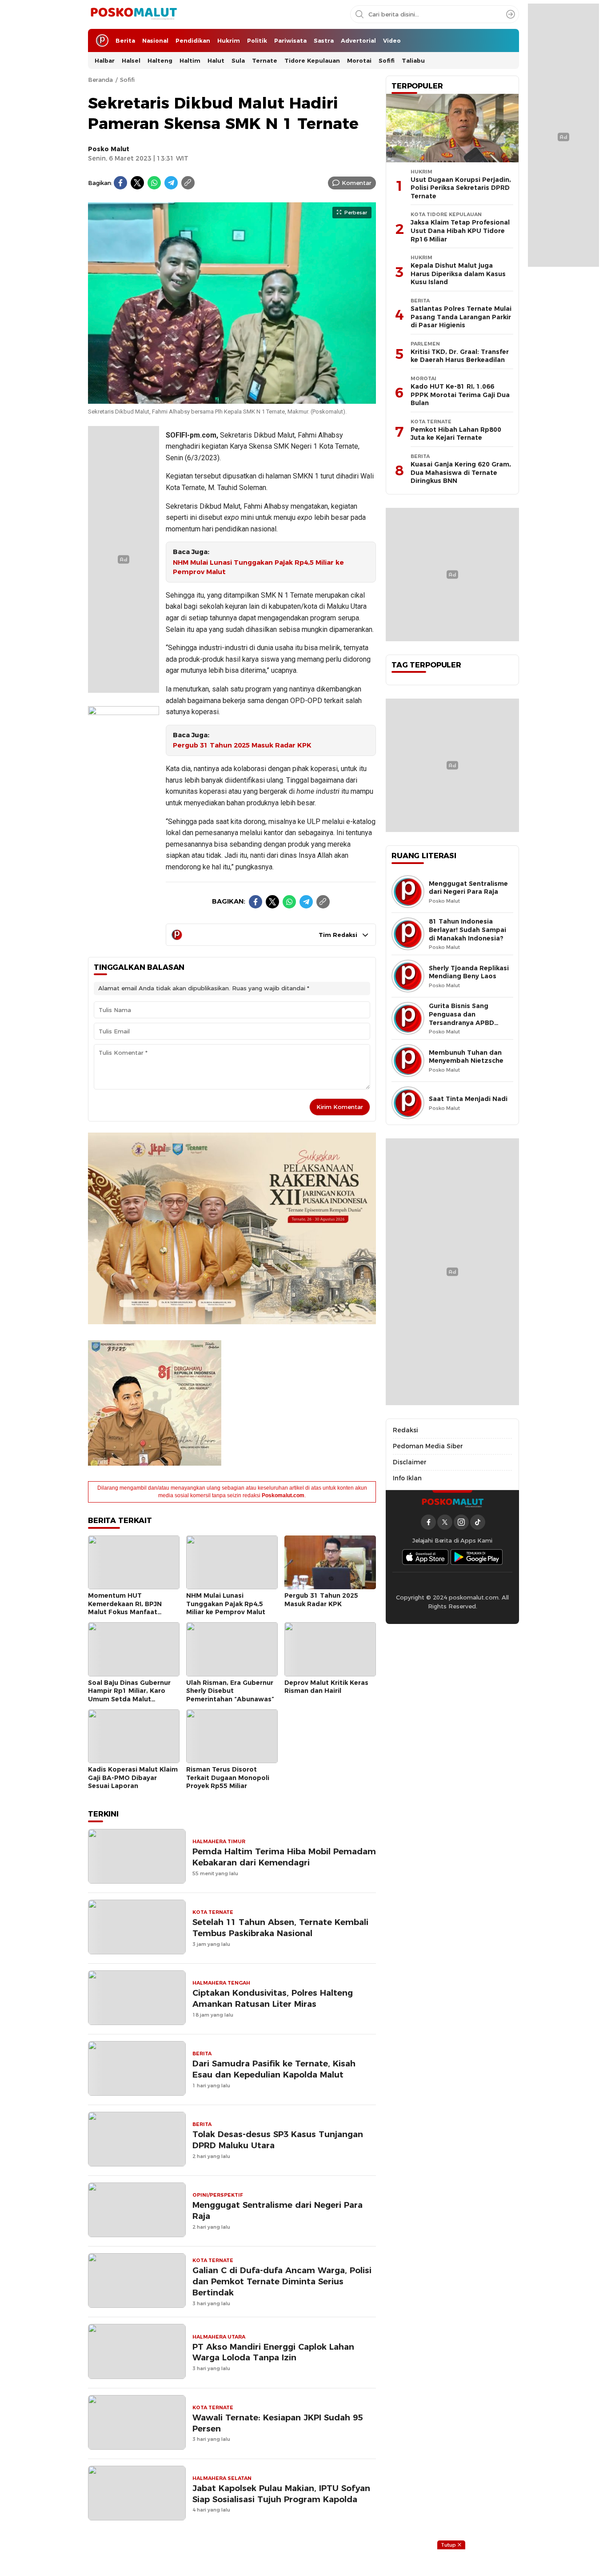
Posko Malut (109, 149)
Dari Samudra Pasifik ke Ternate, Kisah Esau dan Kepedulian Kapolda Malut (274, 2069)
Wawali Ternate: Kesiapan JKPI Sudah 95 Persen (278, 2423)
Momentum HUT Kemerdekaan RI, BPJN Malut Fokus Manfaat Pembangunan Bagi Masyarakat (125, 1612)
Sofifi (127, 80)
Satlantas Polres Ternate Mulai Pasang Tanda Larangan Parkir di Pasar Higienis (461, 317)
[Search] (511, 14)
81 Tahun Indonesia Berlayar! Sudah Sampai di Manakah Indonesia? (467, 930)
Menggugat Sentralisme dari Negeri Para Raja (278, 2210)
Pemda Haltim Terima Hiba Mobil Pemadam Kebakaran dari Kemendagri (284, 1857)
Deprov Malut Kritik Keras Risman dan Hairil (326, 1687)
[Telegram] (171, 183)
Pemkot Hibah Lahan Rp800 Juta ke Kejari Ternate (456, 434)
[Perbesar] (232, 399)
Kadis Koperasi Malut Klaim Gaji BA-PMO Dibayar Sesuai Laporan (133, 1778)
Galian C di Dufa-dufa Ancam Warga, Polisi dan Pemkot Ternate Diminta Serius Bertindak (282, 2281)
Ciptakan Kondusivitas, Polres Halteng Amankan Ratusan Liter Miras (273, 1998)
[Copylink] (188, 183)
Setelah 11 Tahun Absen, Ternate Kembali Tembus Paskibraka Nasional (280, 1928)
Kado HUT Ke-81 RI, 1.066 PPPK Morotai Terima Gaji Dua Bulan (460, 395)
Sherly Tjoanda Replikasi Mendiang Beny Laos (469, 972)
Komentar (357, 183)
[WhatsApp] (154, 183)
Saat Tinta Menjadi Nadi (468, 1099)
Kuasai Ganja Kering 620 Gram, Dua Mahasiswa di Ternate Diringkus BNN (461, 472)
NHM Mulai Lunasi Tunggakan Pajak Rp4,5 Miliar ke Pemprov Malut (258, 567)
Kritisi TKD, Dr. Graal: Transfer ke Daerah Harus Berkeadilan (460, 356)
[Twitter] (137, 183)
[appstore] (425, 1557)
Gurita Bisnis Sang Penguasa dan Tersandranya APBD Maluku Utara (461, 1018)
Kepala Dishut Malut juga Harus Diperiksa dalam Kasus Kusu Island (458, 274)
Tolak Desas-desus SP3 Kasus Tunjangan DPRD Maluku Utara (278, 2140)
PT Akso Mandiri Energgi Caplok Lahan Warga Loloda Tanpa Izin (273, 2352)
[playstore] (477, 1557)
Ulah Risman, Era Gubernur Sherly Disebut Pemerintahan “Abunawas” (230, 1691)
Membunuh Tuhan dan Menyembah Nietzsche (466, 1057)
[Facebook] (120, 183)
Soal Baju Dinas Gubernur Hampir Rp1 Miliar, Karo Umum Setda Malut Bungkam (129, 1695)
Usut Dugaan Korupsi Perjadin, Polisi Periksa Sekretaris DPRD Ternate (461, 188)
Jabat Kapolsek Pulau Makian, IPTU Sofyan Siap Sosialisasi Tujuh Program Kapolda (281, 2494)
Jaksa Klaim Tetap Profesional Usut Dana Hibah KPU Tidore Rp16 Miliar (460, 231)
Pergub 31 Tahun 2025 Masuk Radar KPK (242, 745)
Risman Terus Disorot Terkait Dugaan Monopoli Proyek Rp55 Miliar (228, 1778)
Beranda (100, 80)
